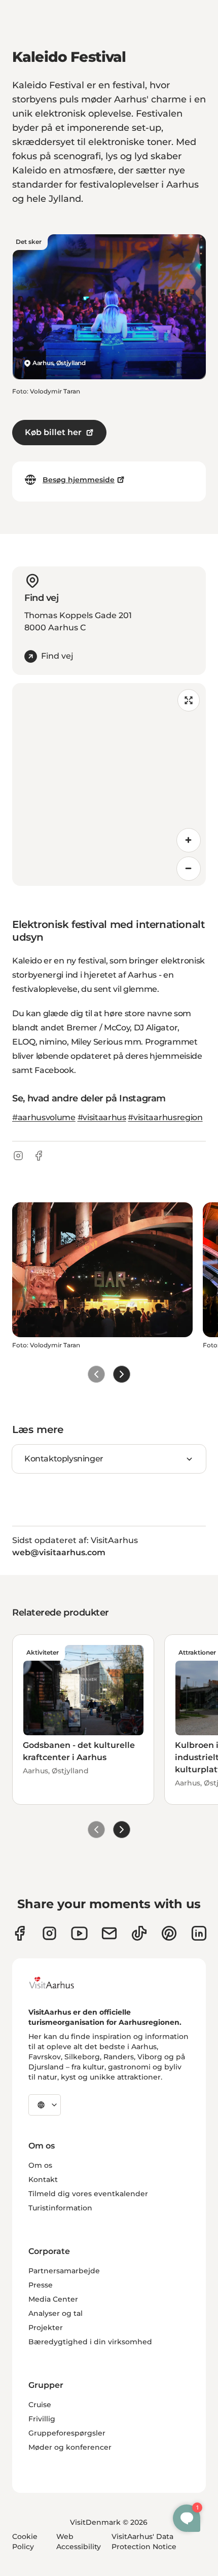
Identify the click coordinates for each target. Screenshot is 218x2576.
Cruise (40, 2405)
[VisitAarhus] (59, 1983)
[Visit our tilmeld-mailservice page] (109, 1933)
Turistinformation (60, 2208)
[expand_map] (189, 700)
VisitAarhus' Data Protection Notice (144, 2542)
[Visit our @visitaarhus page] (139, 1933)
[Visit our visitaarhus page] (20, 1933)
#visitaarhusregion (165, 1117)
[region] (109, 784)
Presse (41, 2285)
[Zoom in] (189, 840)
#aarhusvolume (44, 1117)
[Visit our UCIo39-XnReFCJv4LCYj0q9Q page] (79, 1933)
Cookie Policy (25, 2542)
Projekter (46, 2328)
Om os (40, 2165)
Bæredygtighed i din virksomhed (90, 2342)
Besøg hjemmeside (79, 480)
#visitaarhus (102, 1117)
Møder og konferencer (70, 2447)
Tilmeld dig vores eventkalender (88, 2194)
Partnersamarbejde (64, 2271)
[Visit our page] (49, 1933)
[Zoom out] (189, 869)
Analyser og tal (56, 2313)
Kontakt (43, 2179)
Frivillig (42, 2419)
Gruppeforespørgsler (67, 2433)
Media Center (53, 2299)
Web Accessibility (79, 2542)
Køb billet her (53, 432)
